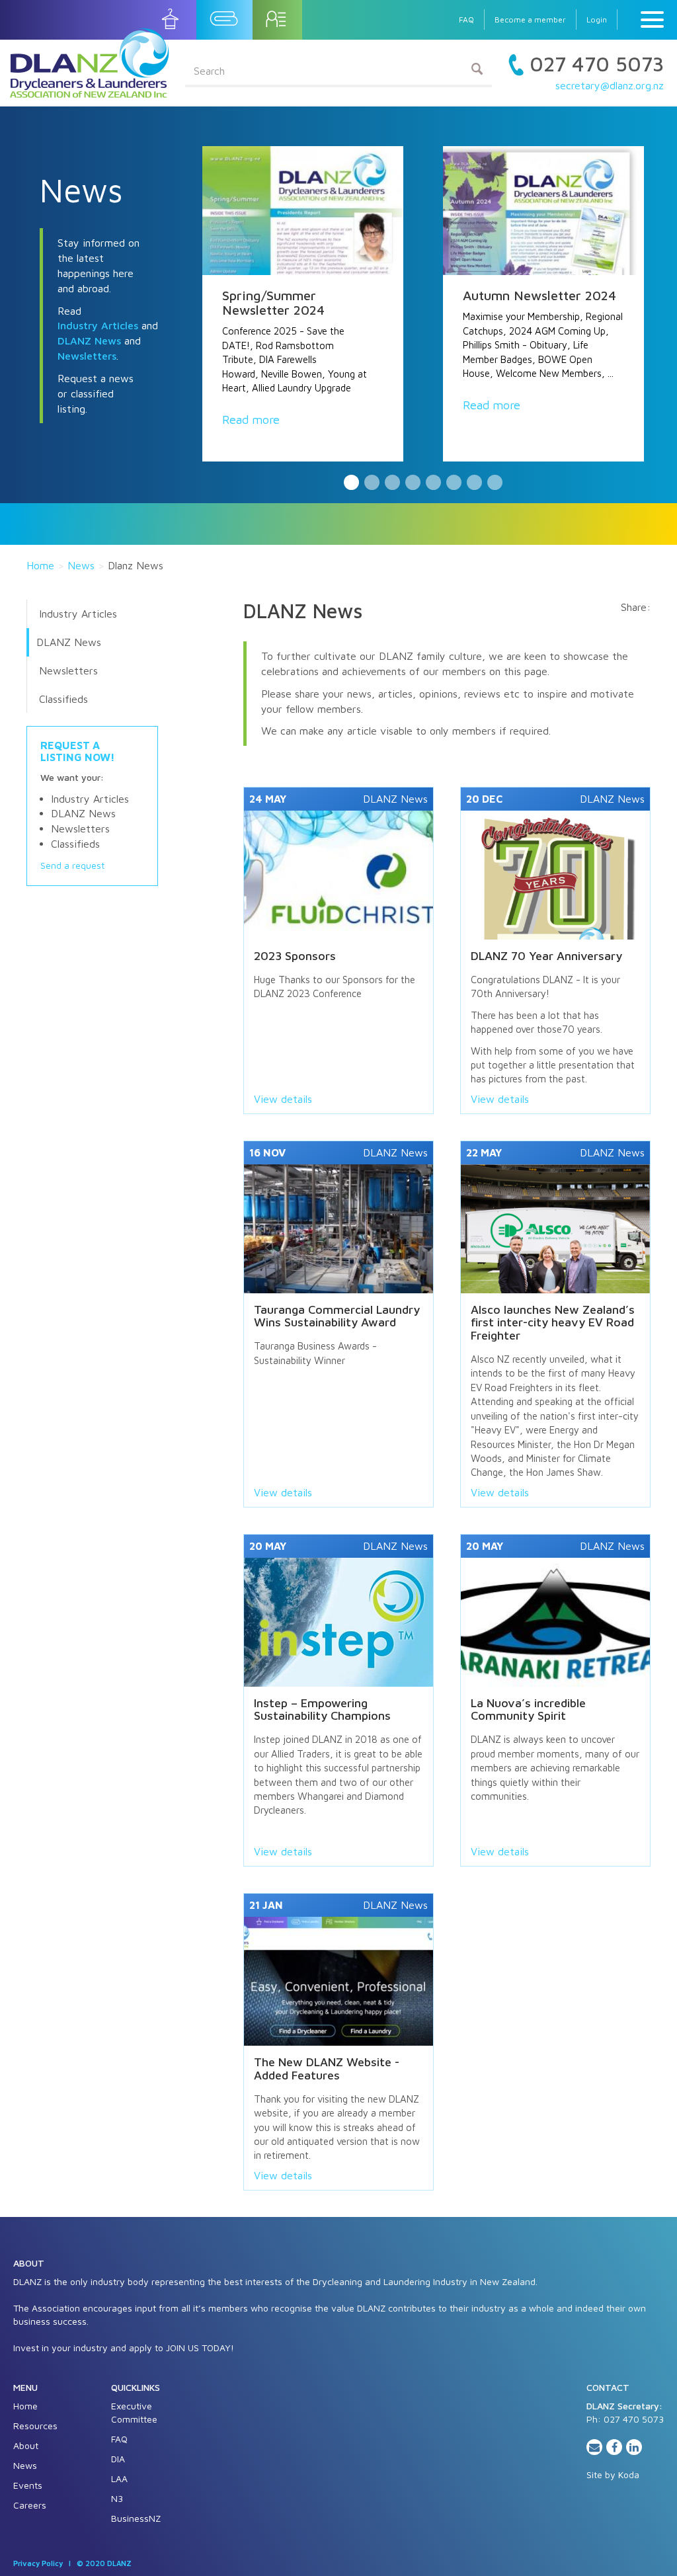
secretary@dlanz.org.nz (610, 85)
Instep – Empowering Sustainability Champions (322, 1710)
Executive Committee (134, 2412)
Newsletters (87, 356)
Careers (30, 2505)
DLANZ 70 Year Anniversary (546, 956)
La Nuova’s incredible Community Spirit (528, 1710)
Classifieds (63, 699)
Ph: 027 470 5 (617, 2419)
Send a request (72, 865)
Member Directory (277, 19)
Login (597, 20)
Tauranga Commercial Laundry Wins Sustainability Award (337, 1316)
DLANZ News (89, 341)
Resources (35, 2426)
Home (40, 565)
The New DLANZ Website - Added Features (327, 2069)
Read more (251, 420)
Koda (629, 2475)
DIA (118, 2459)
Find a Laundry (224, 19)
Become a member (530, 20)
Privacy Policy (38, 2563)
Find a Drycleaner (172, 19)
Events (28, 2485)
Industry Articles (98, 325)
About (26, 2445)
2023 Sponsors (295, 956)
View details (283, 1099)
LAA (119, 2478)
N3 (117, 2498)
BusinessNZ (136, 2518)
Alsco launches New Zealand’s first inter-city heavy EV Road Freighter (553, 1323)
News (81, 565)
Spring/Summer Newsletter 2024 (273, 302)
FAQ (466, 20)
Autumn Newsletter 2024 (539, 295)
